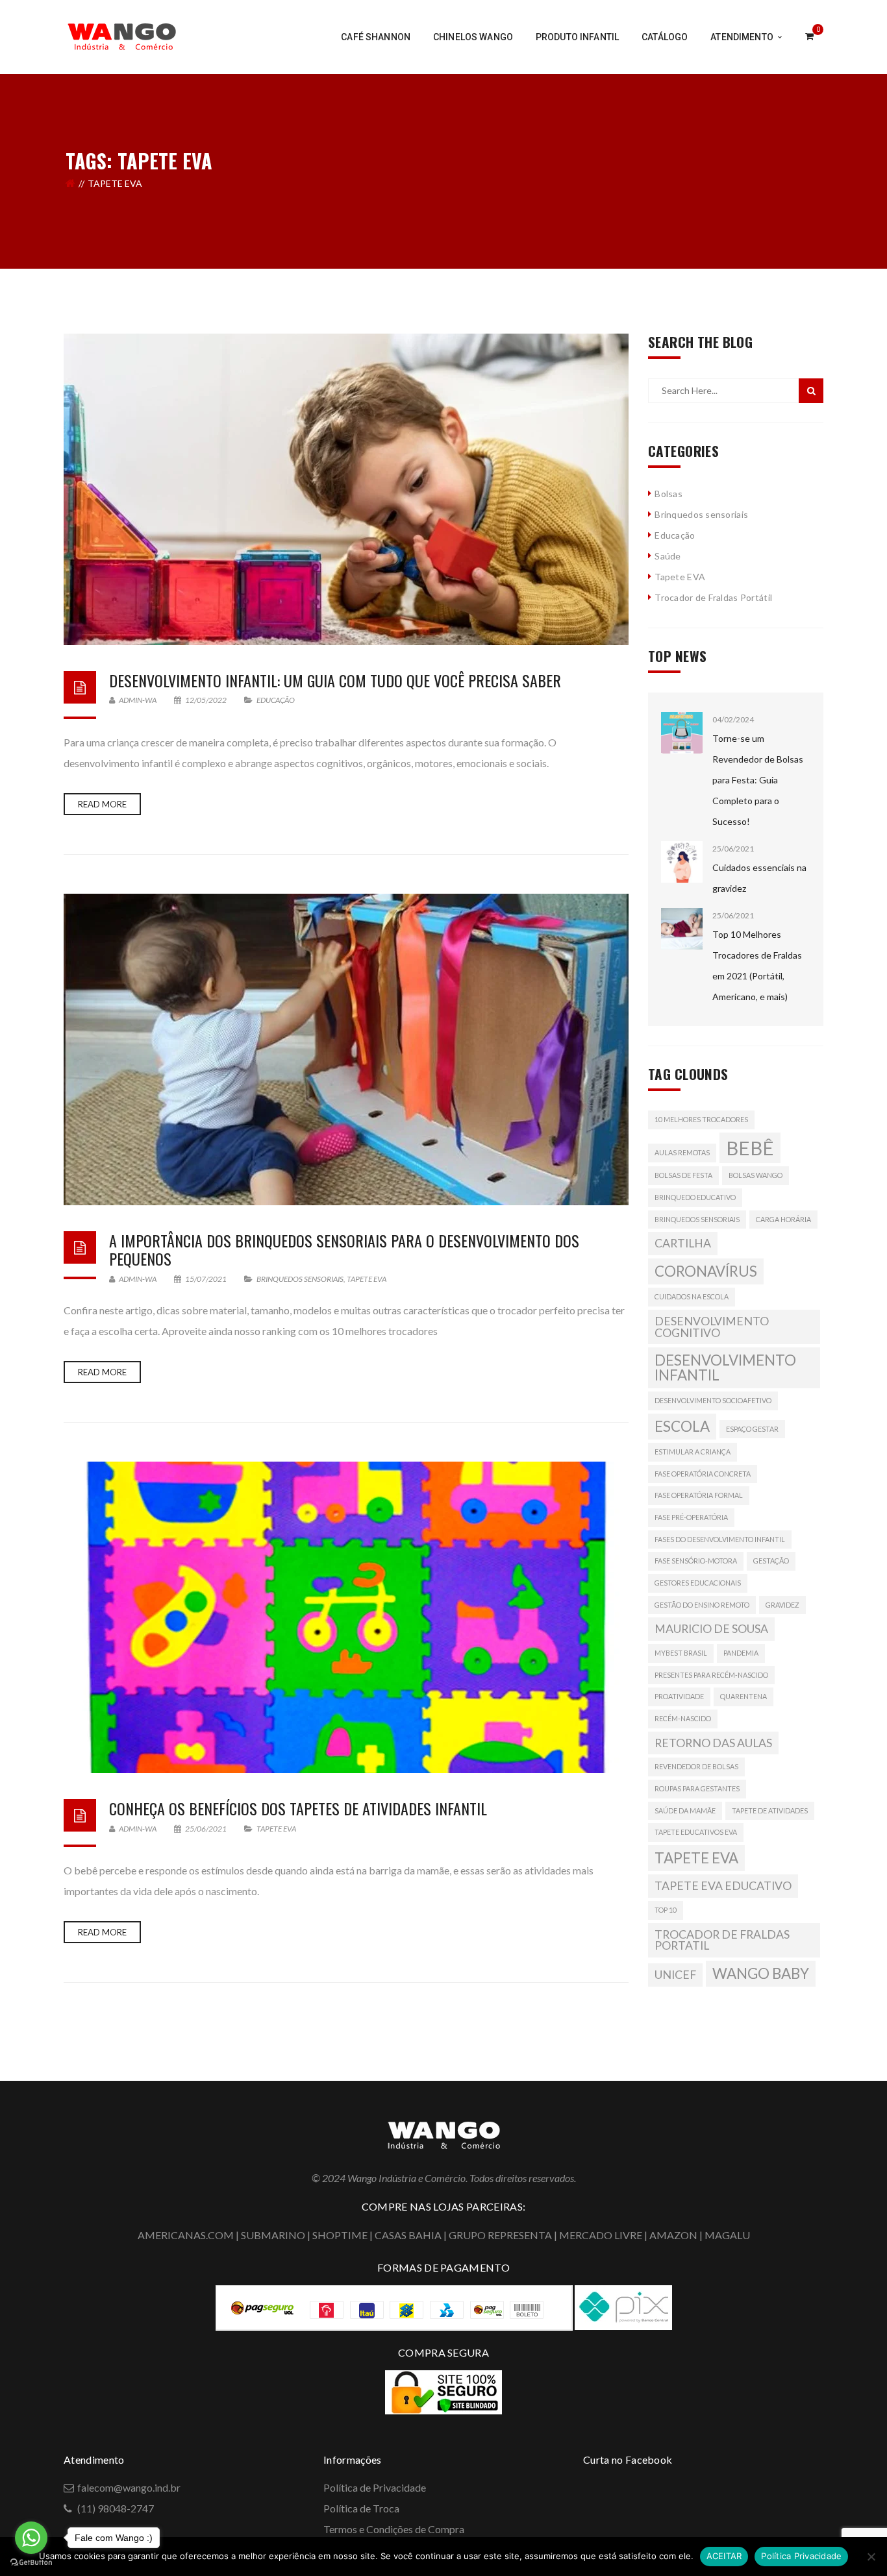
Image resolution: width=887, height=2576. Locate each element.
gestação (771, 1561)
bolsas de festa (683, 1175)
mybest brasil (681, 1653)
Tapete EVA (367, 1279)
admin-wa (137, 700)
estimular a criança (693, 1452)
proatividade (679, 1696)
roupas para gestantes (697, 1788)
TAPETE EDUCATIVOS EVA (696, 1832)
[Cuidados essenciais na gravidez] (682, 862)
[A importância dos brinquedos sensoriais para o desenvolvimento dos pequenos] (346, 1049)
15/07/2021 (206, 1279)
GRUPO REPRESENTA (500, 2235)
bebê (750, 1148)
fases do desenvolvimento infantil (720, 1539)
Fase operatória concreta (703, 1474)
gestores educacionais (698, 1583)
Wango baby (761, 1973)
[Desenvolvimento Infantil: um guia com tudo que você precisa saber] (346, 489)
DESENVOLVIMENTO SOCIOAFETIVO (713, 1400)
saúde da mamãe (685, 1810)
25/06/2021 (206, 1829)
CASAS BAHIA (408, 2235)
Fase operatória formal (699, 1495)
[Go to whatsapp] (31, 2538)
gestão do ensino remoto (702, 1605)
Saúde (668, 556)
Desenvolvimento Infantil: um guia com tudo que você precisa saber (335, 680)
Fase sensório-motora (696, 1561)
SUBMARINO (273, 2235)
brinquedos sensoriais (697, 1219)
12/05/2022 (206, 700)
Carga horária (783, 1219)
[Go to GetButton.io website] (31, 2563)
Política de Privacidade (375, 2487)
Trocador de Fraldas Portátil (713, 597)
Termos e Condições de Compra (394, 2529)
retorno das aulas (713, 1743)
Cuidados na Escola (692, 1296)
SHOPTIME (340, 2235)
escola (682, 1426)
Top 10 (666, 1910)
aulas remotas (682, 1152)
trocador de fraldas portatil (722, 1940)
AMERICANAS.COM (186, 2235)
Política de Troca (361, 2508)
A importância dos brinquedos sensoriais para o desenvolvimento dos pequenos (344, 1250)
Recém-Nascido (683, 1718)
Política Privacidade (801, 2556)
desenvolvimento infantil (725, 1367)
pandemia (741, 1653)
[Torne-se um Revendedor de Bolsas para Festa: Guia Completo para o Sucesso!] (682, 733)
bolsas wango (756, 1175)
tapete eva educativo (723, 1886)
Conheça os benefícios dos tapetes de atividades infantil (298, 1808)
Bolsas (668, 494)
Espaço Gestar (752, 1429)
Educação (276, 700)
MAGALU (727, 2235)
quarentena (743, 1696)
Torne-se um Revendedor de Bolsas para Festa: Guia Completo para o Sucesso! (758, 780)
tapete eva (696, 1858)
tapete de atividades (770, 1810)
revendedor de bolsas (696, 1766)
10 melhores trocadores (701, 1119)
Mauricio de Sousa (711, 1629)
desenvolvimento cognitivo (712, 1327)
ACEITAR (724, 2556)
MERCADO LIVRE (601, 2235)
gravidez (782, 1605)
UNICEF (675, 1975)
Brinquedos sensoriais (300, 1279)
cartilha (683, 1243)
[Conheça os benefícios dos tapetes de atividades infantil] (346, 1617)
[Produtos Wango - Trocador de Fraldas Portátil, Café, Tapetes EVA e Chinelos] (122, 35)
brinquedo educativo (695, 1197)
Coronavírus (706, 1271)
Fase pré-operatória (691, 1517)
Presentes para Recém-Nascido (711, 1675)
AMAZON (673, 2235)
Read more (102, 804)
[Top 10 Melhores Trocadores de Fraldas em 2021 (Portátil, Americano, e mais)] (682, 929)
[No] (871, 2557)
